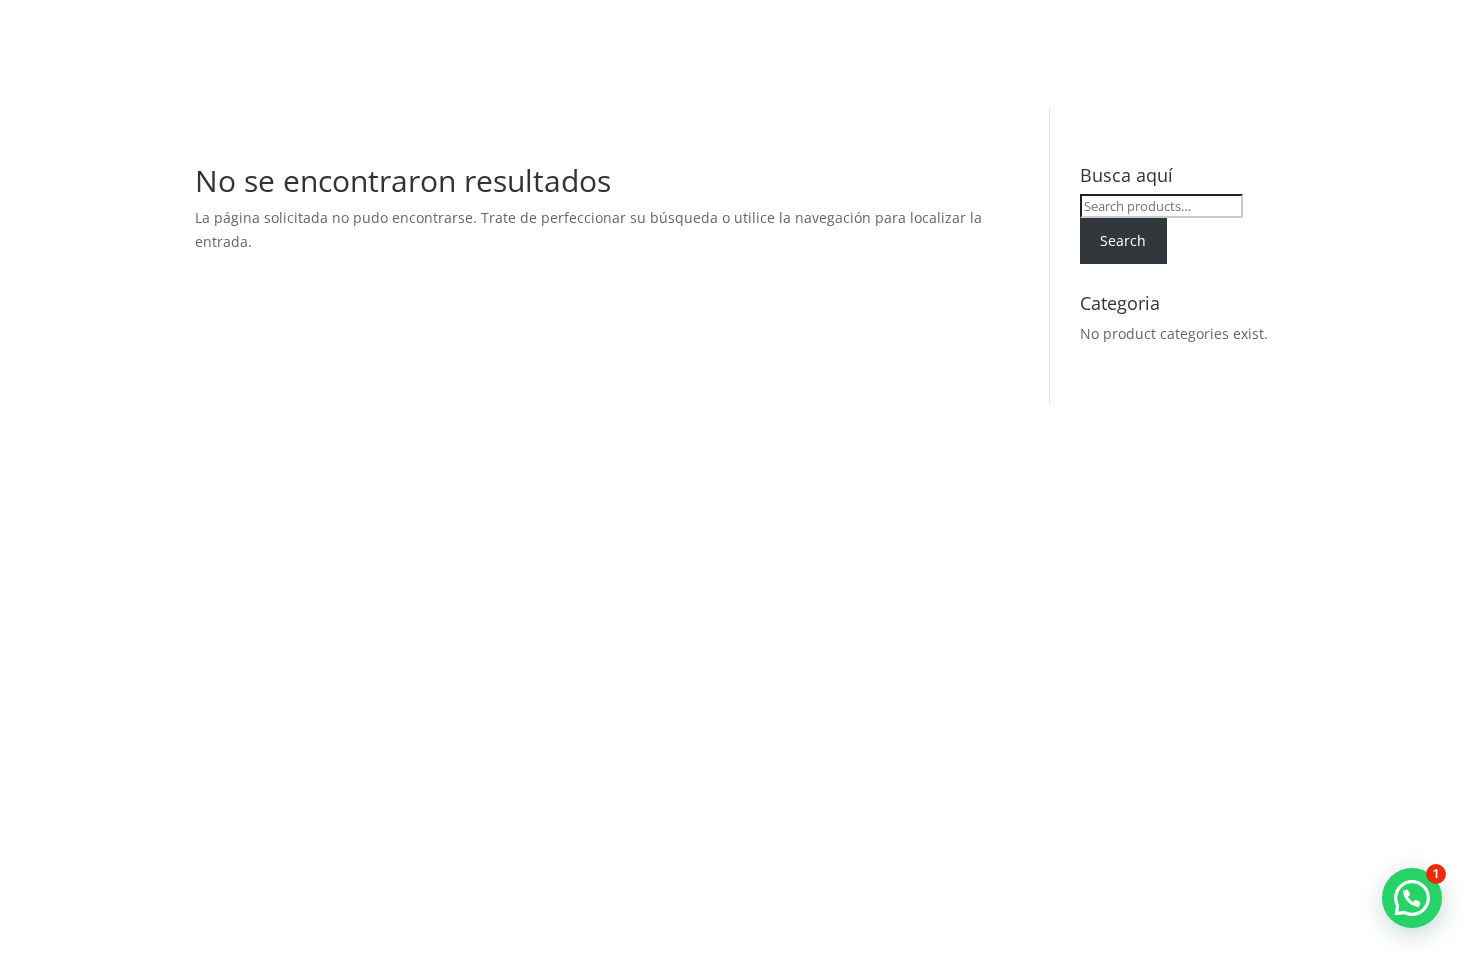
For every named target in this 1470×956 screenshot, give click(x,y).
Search (1123, 240)
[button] (1412, 898)
